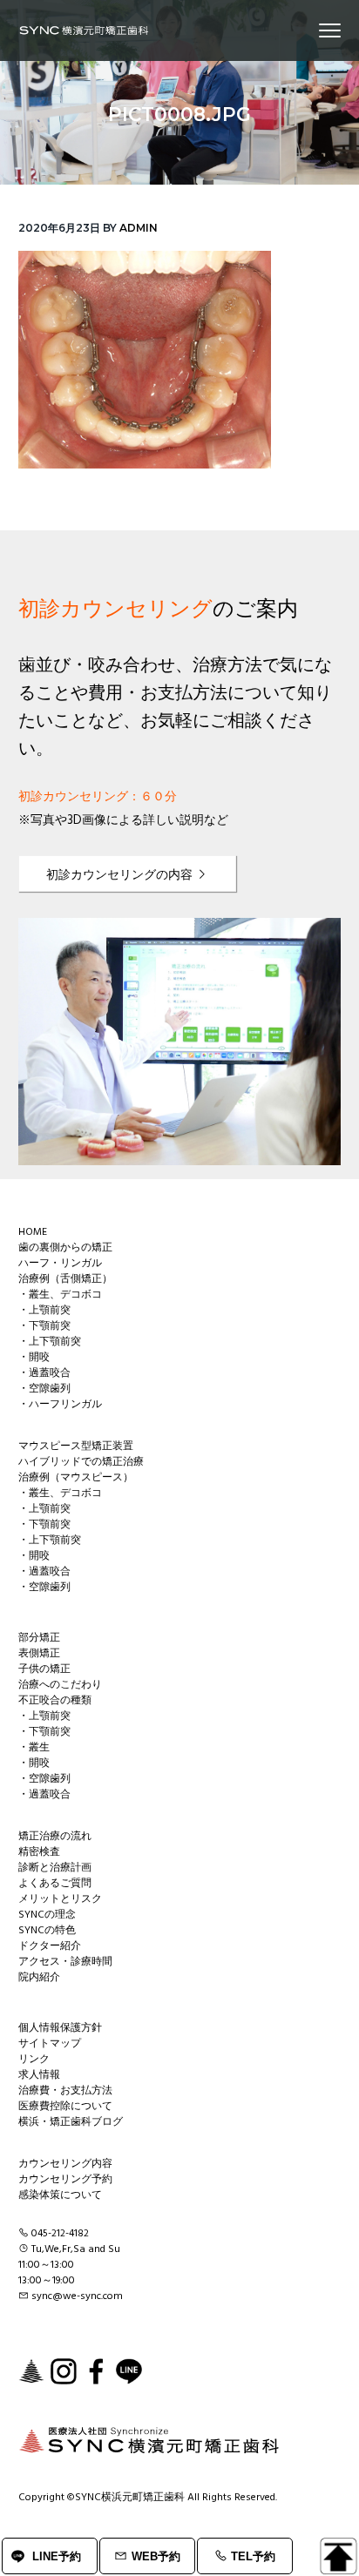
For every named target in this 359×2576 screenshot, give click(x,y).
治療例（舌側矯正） (65, 1279)
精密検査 (39, 1852)
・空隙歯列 (44, 1389)
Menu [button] (310, 30)
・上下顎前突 (50, 1342)
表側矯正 (39, 1654)
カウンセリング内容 (65, 2164)
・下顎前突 (44, 1326)
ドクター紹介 (50, 1946)
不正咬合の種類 (55, 1701)
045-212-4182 (60, 2234)
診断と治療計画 (55, 1868)
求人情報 (39, 2075)
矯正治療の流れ (55, 1837)
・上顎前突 (44, 1311)
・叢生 (34, 1748)
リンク (34, 2060)
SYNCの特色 (47, 1931)
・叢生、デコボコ (60, 1295)
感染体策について (60, 2195)
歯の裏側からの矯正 (65, 1248)
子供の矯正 (44, 1669)
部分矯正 (39, 1638)
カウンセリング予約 (65, 2180)
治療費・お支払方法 (65, 2091)
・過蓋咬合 (44, 1373)
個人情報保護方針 (60, 2028)
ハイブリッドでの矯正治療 (81, 1462)
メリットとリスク (60, 1899)
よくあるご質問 (55, 1884)
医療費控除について (65, 2107)
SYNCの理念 (47, 1915)
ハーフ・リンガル (60, 1264)
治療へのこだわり (60, 1685)
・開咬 (34, 1358)
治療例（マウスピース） (76, 1478)
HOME (33, 1232)
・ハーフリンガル (60, 1405)
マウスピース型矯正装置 (76, 1446)
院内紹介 (39, 1978)
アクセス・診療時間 (65, 1962)
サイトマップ (50, 2044)
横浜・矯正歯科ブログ (71, 2122)
